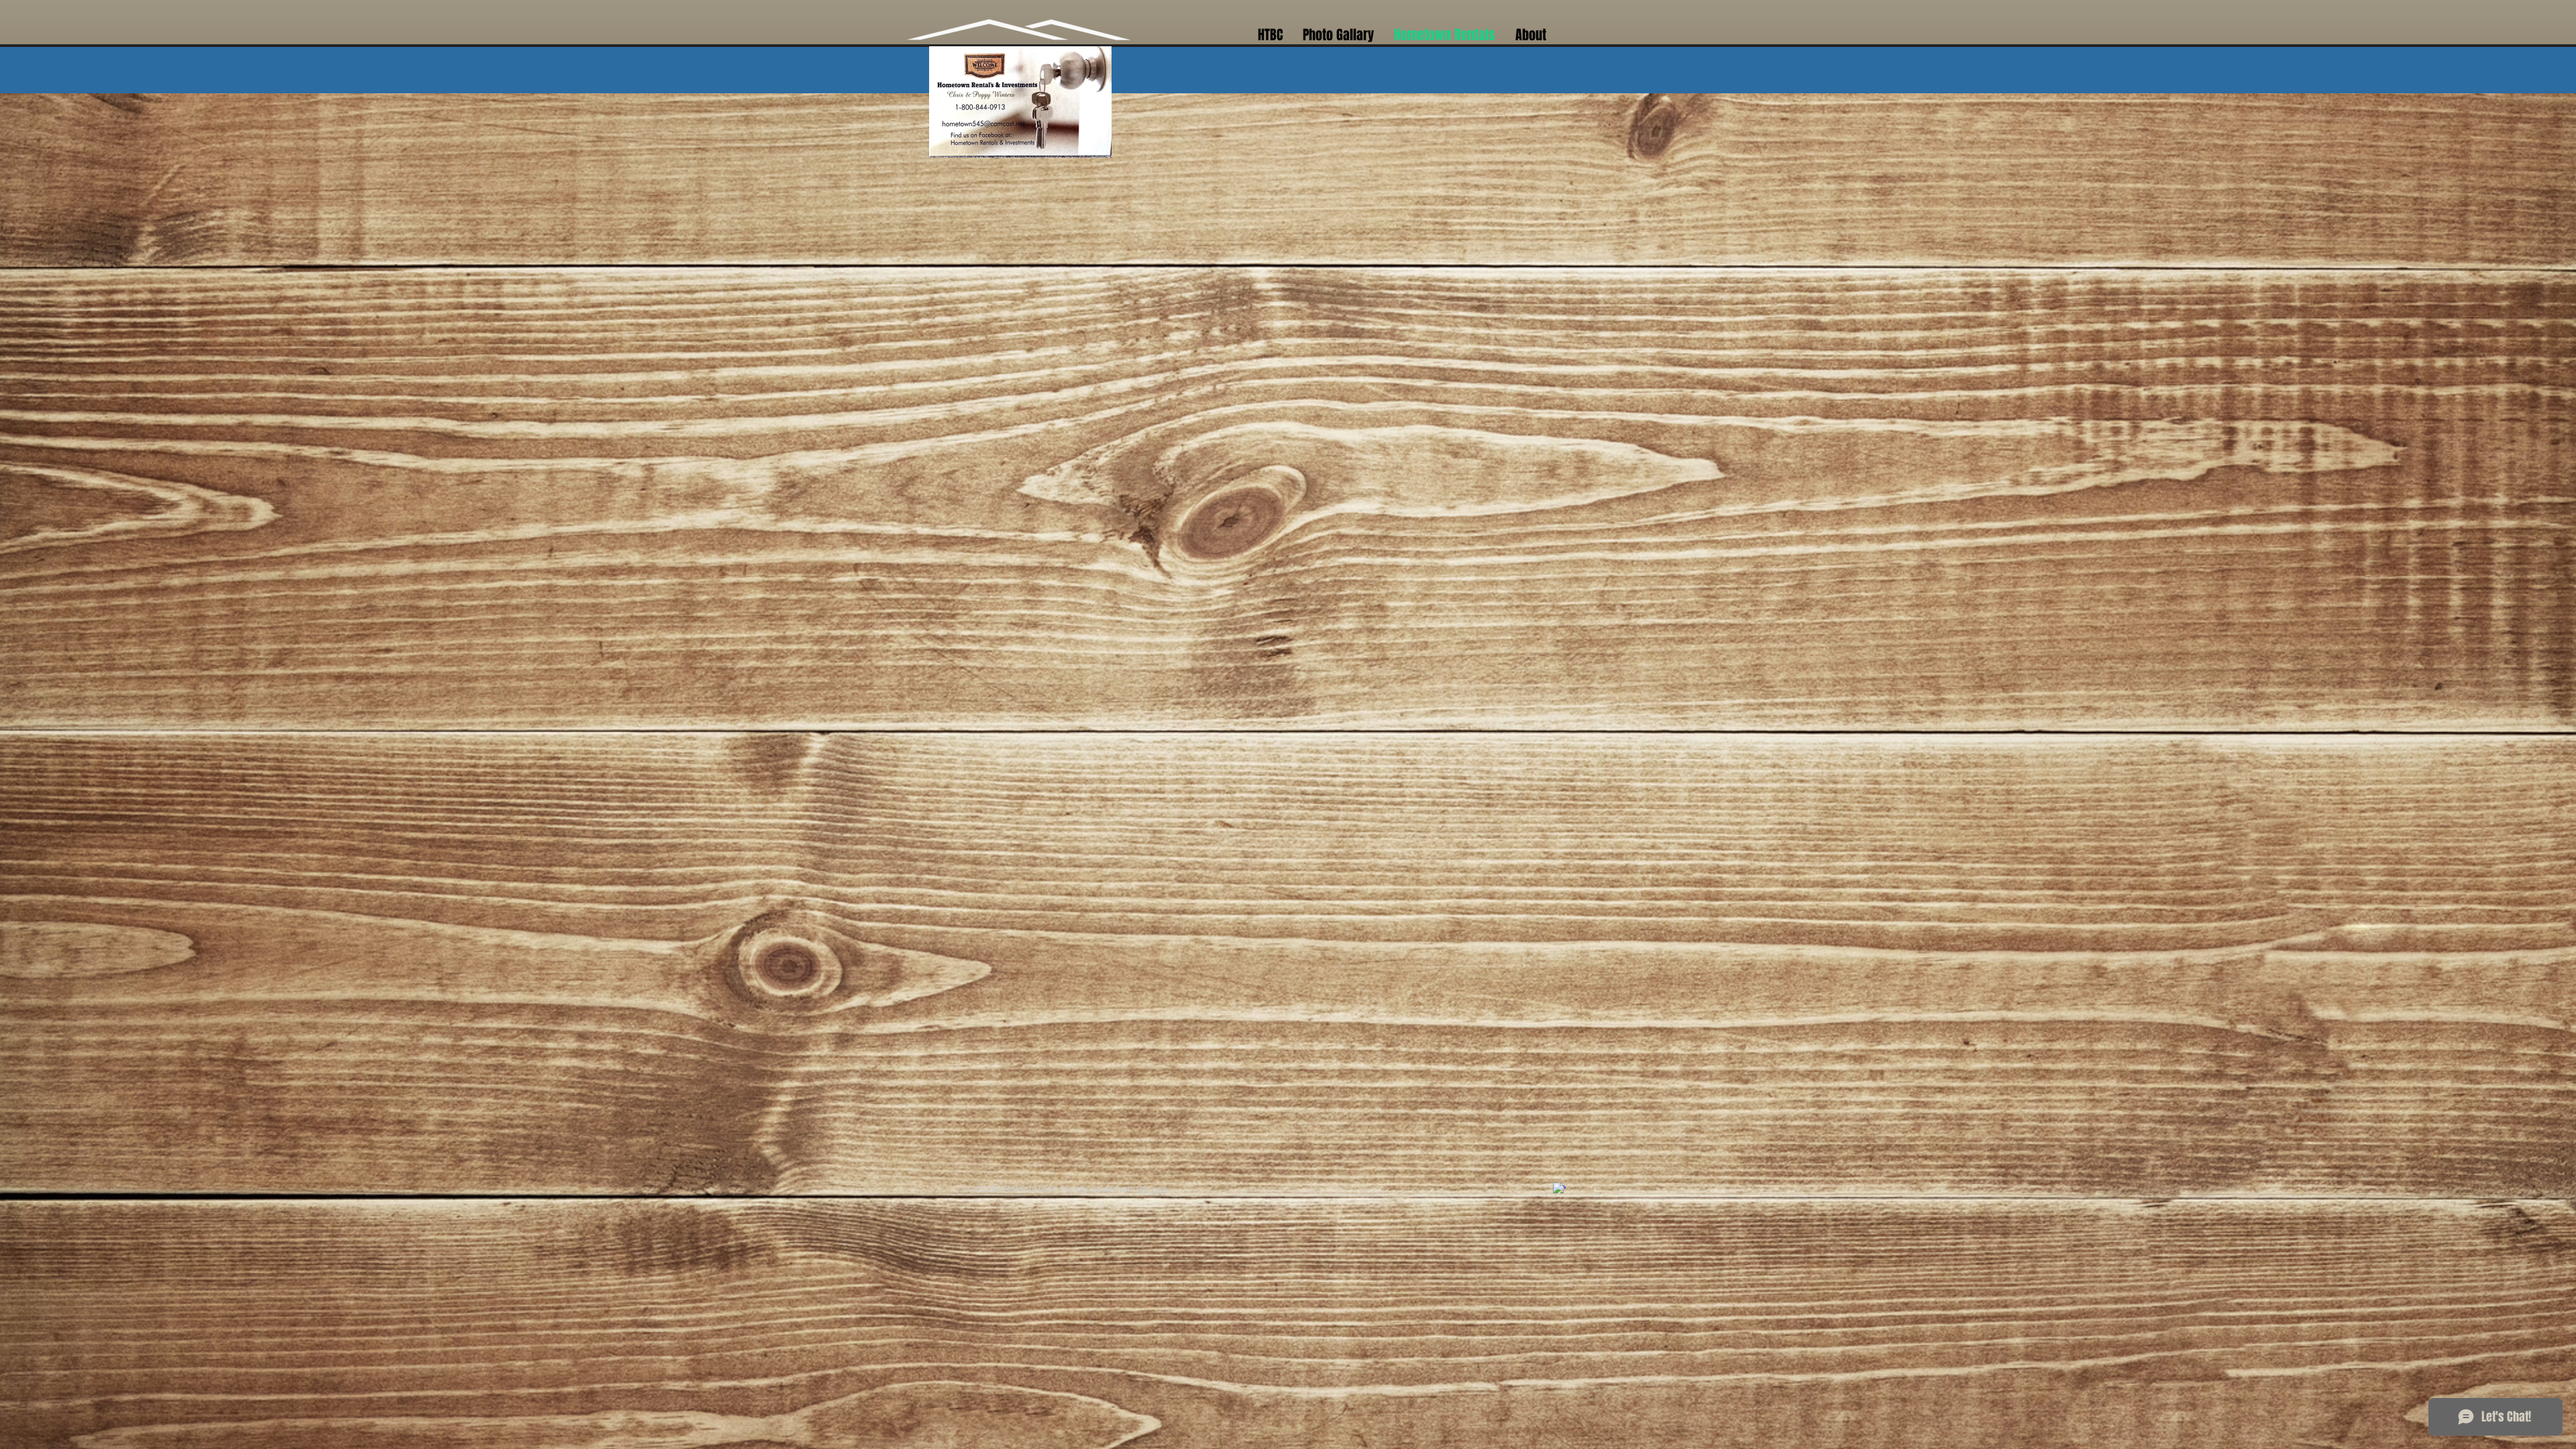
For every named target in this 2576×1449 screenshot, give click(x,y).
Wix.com (1152, 1189)
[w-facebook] (1559, 1189)
